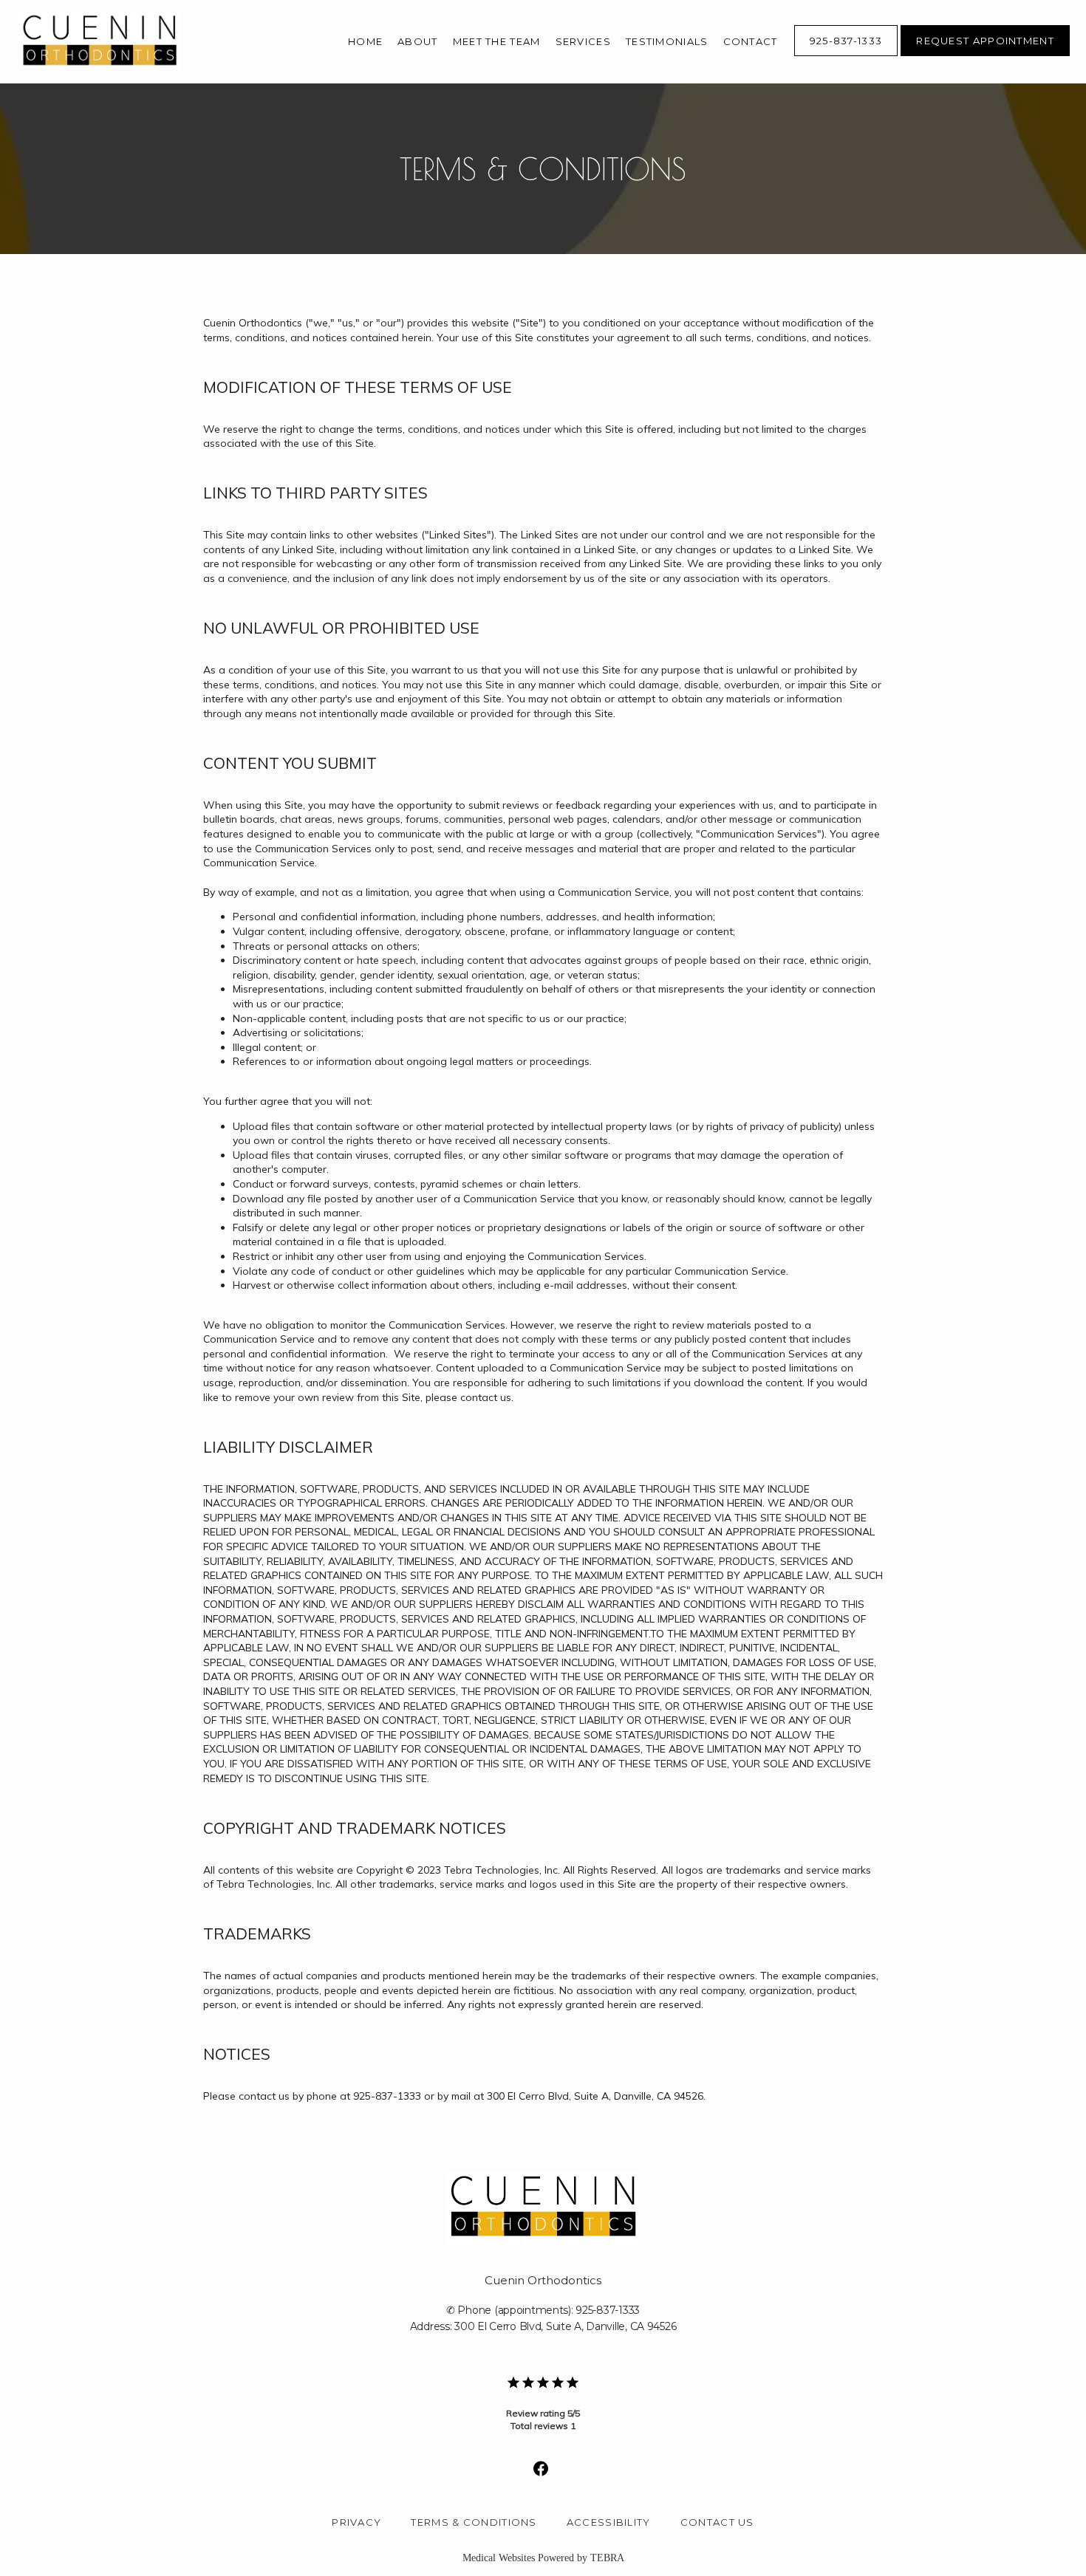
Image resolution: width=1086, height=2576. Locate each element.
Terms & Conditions (474, 2522)
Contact (751, 41)
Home (365, 41)
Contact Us (717, 2522)
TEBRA (607, 2558)
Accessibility (609, 2522)
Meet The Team (497, 41)
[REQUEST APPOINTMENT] (985, 55)
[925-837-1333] (846, 55)
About (418, 41)
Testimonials (667, 41)
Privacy (356, 2522)
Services (583, 41)
